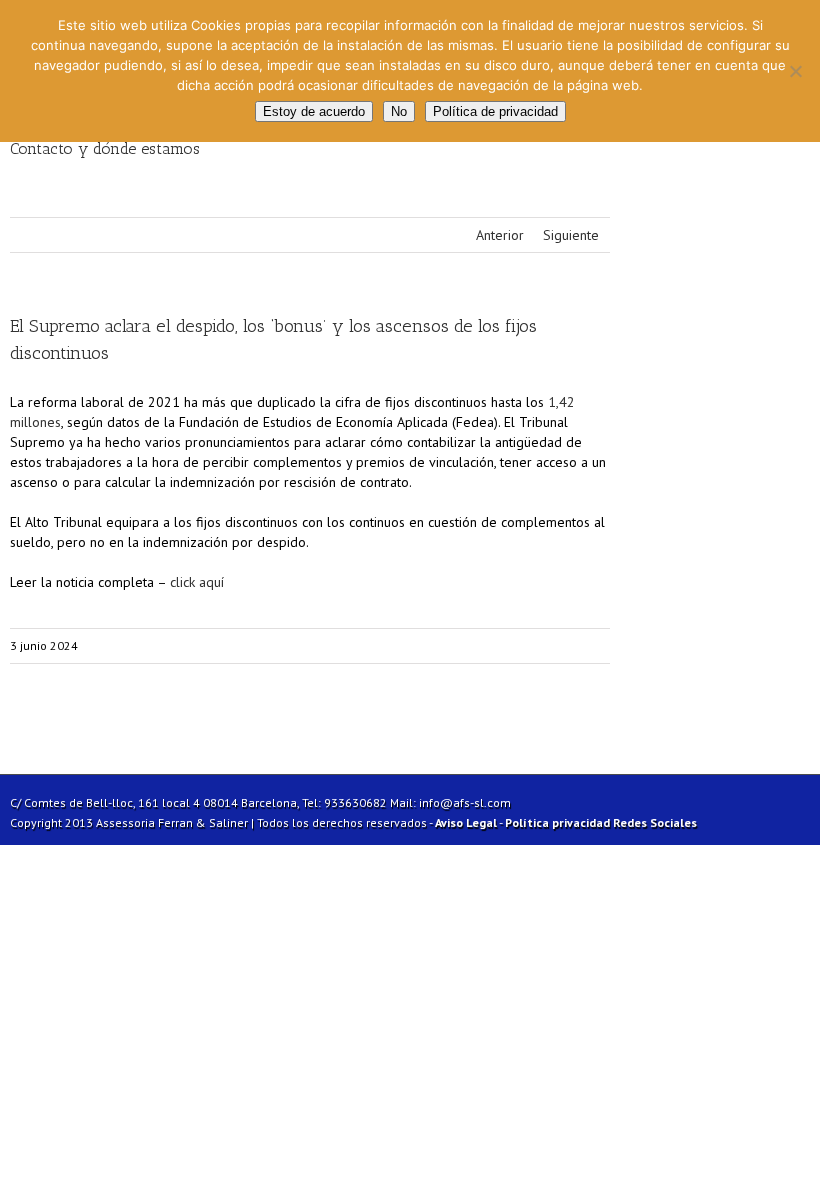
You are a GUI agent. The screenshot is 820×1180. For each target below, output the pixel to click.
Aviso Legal (466, 822)
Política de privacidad (495, 111)
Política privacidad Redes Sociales (601, 822)
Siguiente (571, 235)
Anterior (500, 235)
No (399, 111)
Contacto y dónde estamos (105, 148)
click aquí (197, 582)
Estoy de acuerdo (314, 111)
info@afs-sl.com (465, 802)
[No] (795, 71)
